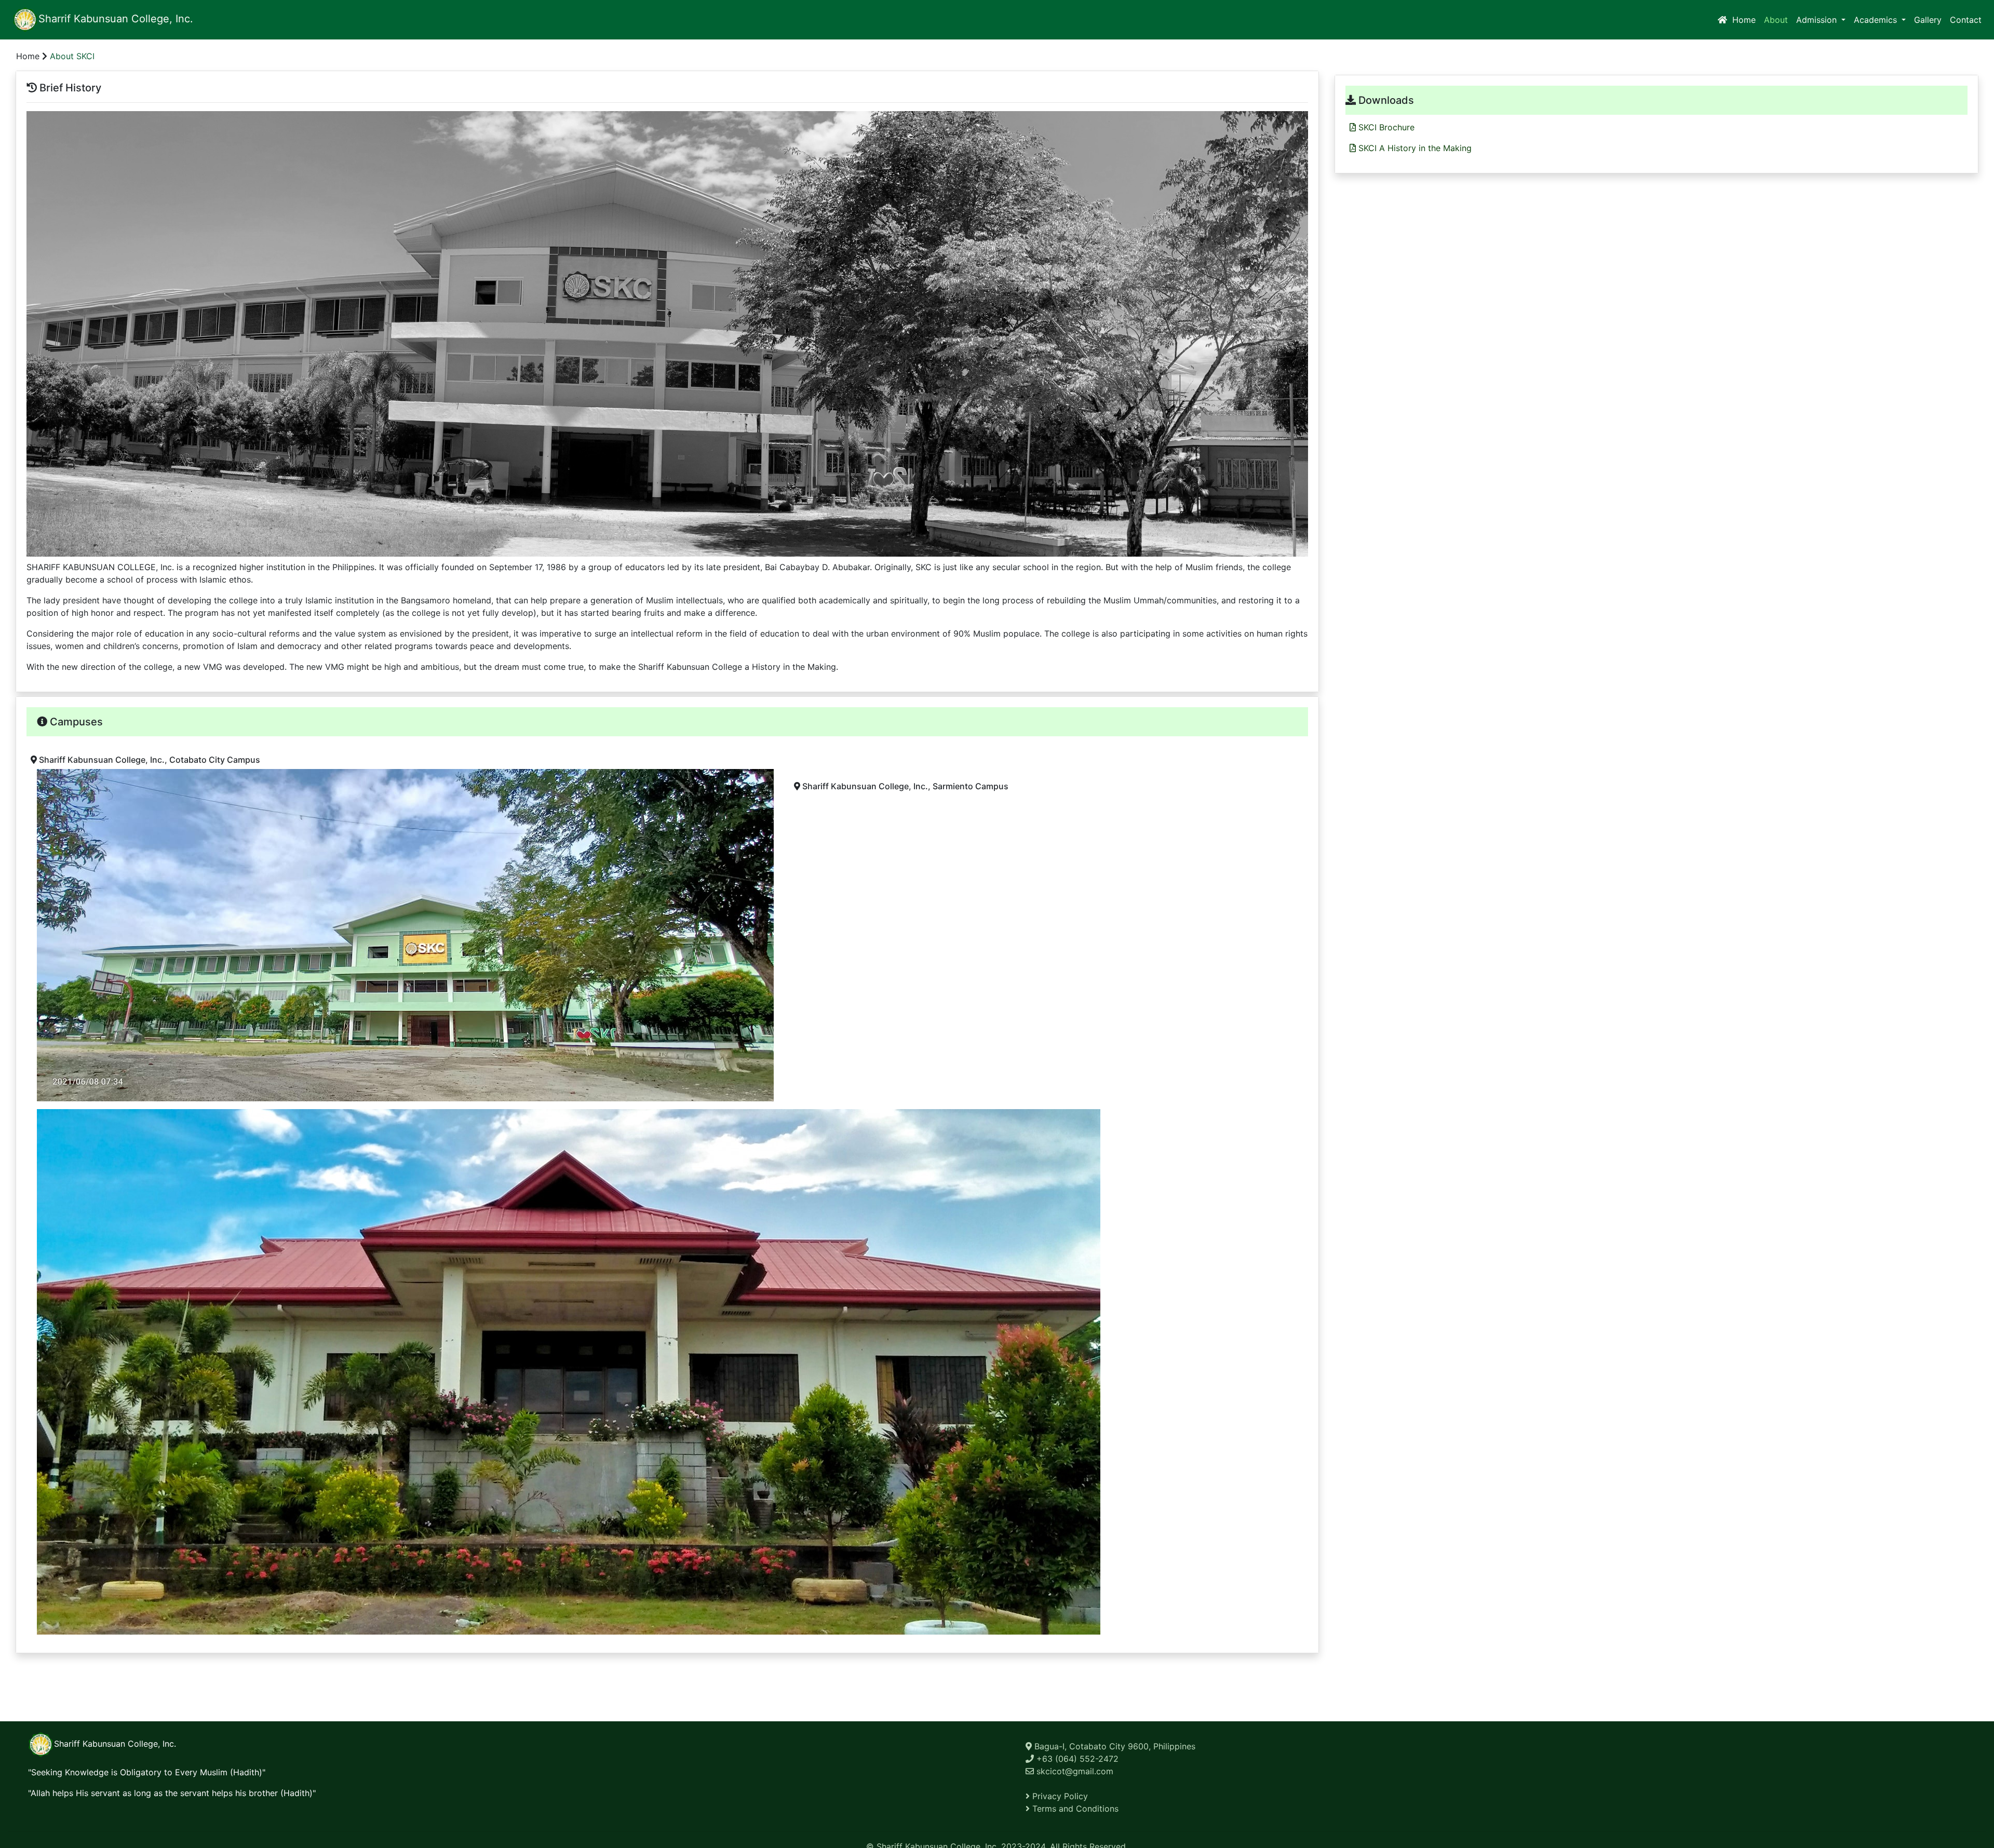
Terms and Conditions (1074, 1809)
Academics (1877, 20)
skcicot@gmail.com (1074, 1771)
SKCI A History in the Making (1414, 148)
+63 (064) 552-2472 (1076, 1759)
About (1778, 19)
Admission (1818, 20)
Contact (1966, 20)
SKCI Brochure (1385, 127)
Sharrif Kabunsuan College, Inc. (116, 19)
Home (1743, 19)
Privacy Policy (1059, 1796)
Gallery (1928, 20)
